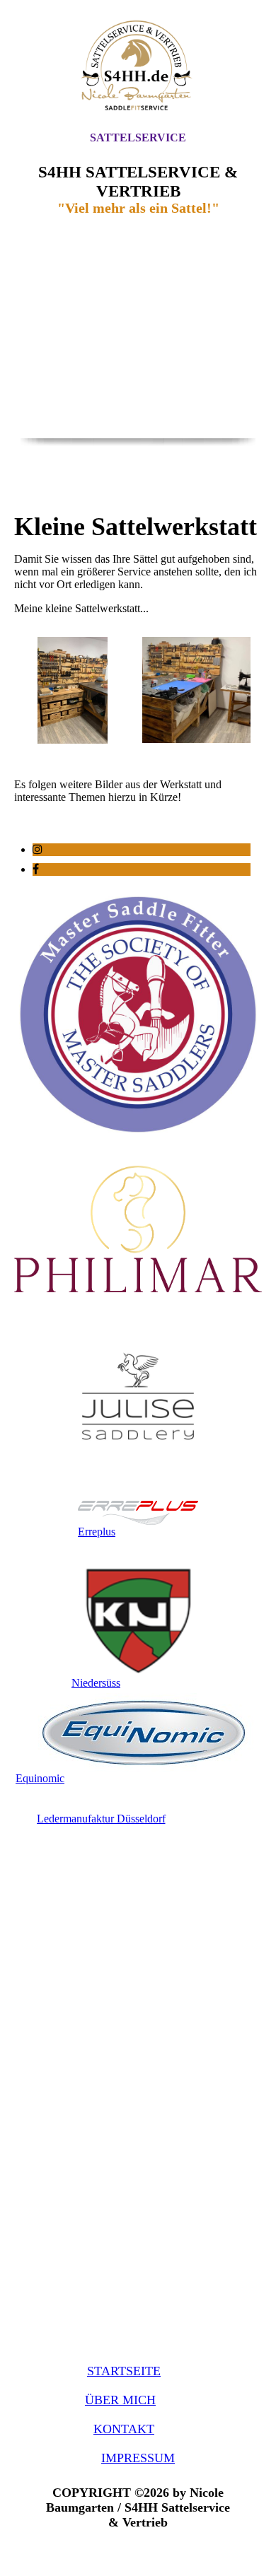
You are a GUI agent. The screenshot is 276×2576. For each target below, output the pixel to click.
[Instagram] (38, 849)
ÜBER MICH (120, 2400)
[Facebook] (36, 869)
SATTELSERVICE (138, 137)
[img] (138, 65)
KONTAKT (124, 2429)
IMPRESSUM (138, 2458)
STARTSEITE (124, 2371)
